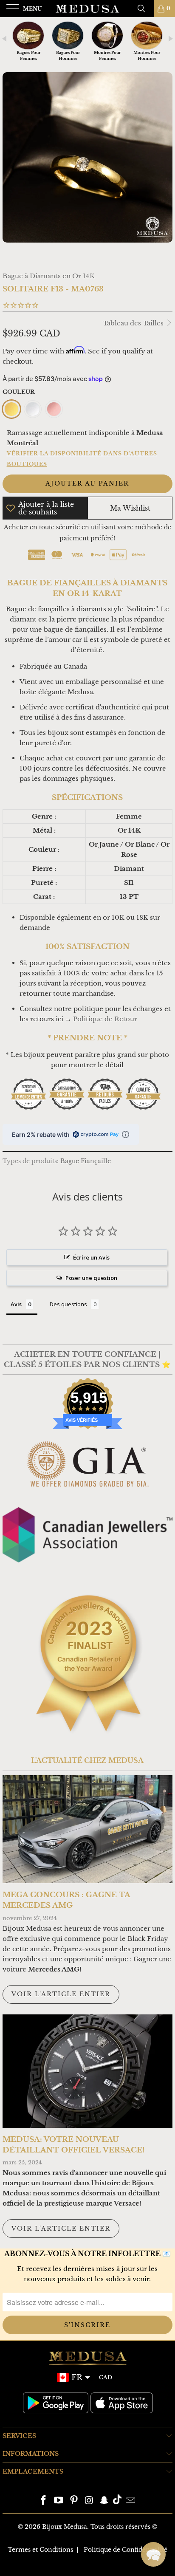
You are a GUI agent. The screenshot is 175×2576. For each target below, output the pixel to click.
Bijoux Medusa (65, 2527)
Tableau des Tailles (134, 323)
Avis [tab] (16, 1304)
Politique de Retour (105, 1019)
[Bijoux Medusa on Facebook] (44, 2501)
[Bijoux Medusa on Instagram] (89, 2501)
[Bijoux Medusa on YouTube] (59, 2501)
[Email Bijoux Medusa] (130, 2501)
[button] (153, 2554)
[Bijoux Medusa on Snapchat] (104, 2501)
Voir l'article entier (61, 1994)
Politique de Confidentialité (126, 2550)
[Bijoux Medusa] (87, 8)
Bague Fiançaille (86, 1161)
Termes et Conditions (40, 2550)
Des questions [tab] (68, 1304)
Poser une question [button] (91, 1278)
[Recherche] (144, 8)
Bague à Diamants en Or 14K (49, 276)
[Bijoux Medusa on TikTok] (117, 2501)
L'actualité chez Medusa (87, 1760)
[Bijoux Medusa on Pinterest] (74, 2501)
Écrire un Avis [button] (91, 1257)
